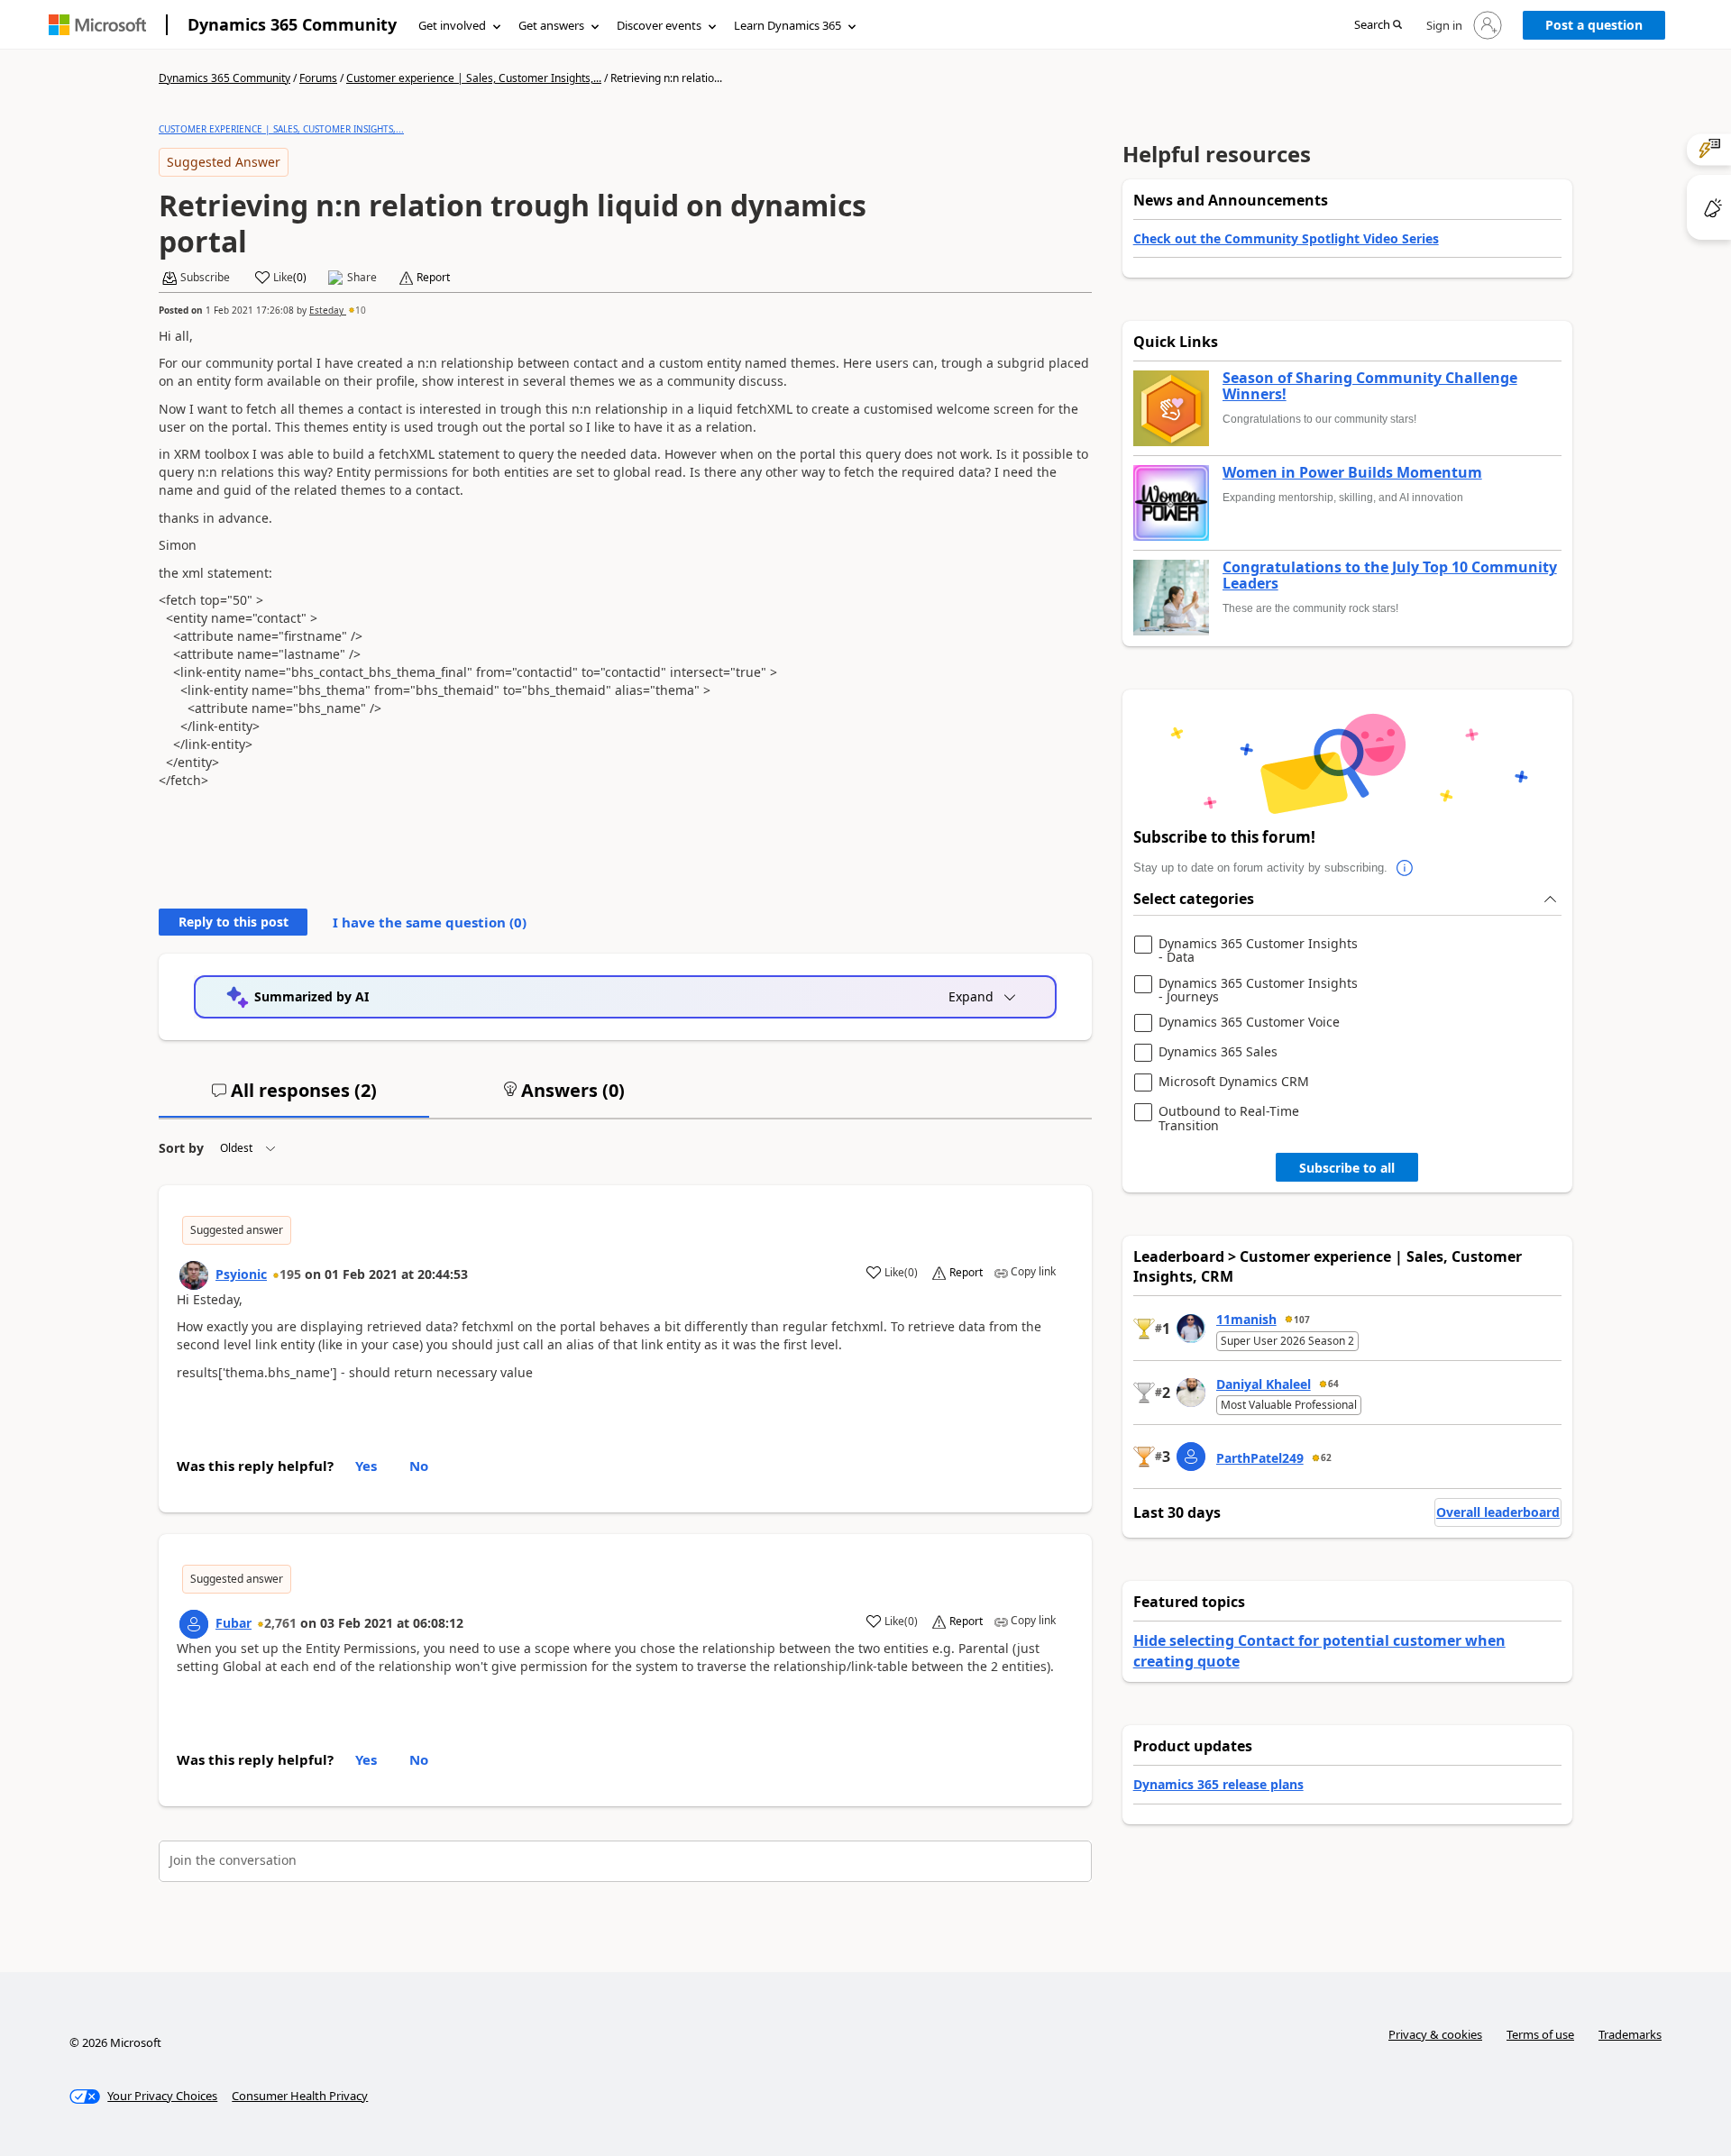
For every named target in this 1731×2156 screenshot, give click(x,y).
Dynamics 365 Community (292, 24)
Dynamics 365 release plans (1218, 1784)
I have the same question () (430, 922)
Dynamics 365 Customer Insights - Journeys (1258, 990)
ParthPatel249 (1260, 1458)
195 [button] (290, 1274)
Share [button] (362, 278)
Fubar (234, 1623)
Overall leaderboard (1498, 1512)
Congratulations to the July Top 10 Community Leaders (1390, 576)
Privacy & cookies (1435, 2034)
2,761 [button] (280, 1623)
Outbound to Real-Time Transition (1229, 1118)
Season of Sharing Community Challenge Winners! (1370, 386)
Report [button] (433, 278)
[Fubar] (194, 1624)
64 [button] (1333, 1384)
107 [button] (1302, 1320)
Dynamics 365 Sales (1218, 1052)
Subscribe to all (1347, 1168)
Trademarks (1630, 2034)
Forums (318, 78)
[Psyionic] (194, 1275)
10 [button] (361, 310)
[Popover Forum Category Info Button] (1406, 868)
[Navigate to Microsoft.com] (97, 25)
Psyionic (241, 1274)
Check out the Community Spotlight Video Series (1286, 238)
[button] (1378, 26)
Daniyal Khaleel (1264, 1384)
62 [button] (1326, 1457)
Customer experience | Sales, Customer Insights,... (474, 78)
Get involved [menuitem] (452, 25)
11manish (1246, 1319)
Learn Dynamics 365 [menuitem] (788, 25)
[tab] (294, 1098)
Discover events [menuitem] (659, 25)
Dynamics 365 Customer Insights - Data (1258, 950)
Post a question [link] (1594, 25)
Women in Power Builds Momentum (1352, 473)
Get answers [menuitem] (551, 25)
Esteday (328, 310)
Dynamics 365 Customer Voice (1249, 1023)
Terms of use (1540, 2034)
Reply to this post (234, 922)
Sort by (181, 1148)
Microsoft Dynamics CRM (1234, 1082)
